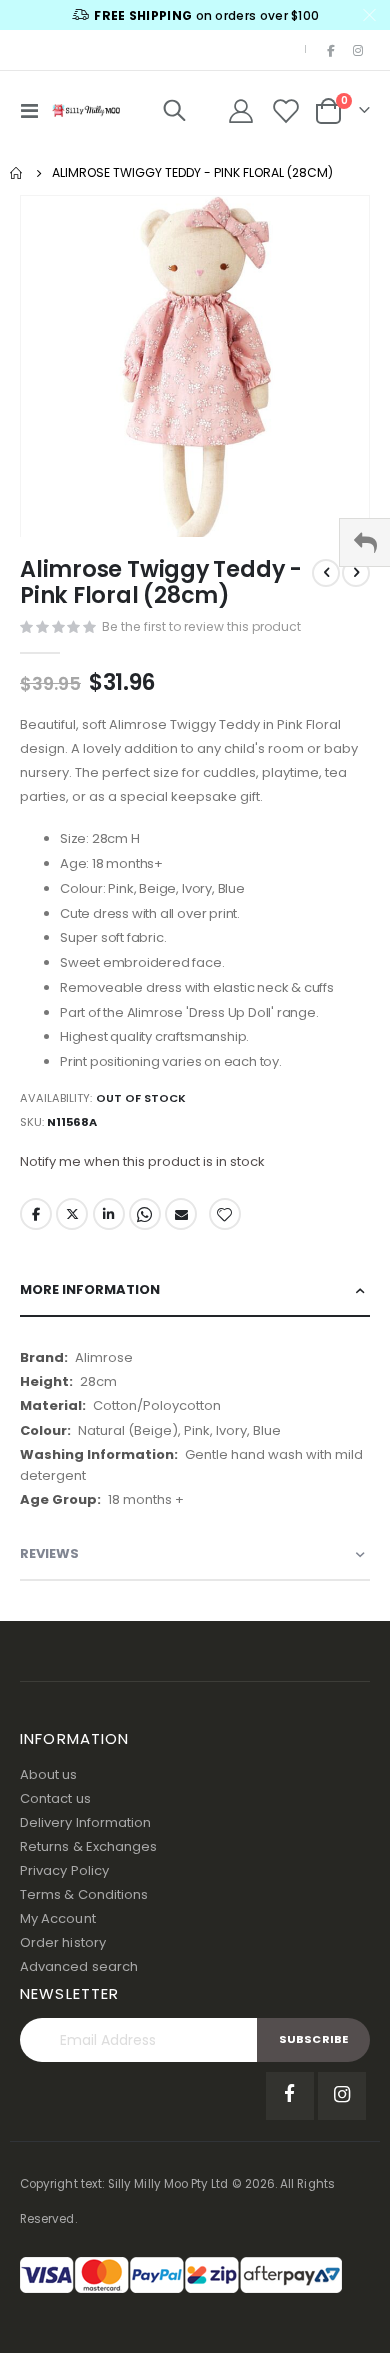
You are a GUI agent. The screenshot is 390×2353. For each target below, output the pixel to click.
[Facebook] (331, 50)
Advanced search (79, 1966)
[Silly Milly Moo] (86, 110)
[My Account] (241, 111)
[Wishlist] (285, 111)
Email (181, 1214)
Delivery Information (85, 1822)
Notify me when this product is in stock (142, 1161)
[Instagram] (358, 50)
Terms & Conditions (84, 1894)
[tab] (195, 1290)
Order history (63, 1942)
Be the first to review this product (201, 626)
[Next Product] (356, 573)
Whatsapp (145, 1214)
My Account (58, 1918)
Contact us (55, 1798)
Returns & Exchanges (88, 1846)
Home (17, 173)
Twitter (72, 1214)
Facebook (36, 1214)
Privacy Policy (64, 1870)
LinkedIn (109, 1214)
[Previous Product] (326, 573)
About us (49, 1774)
